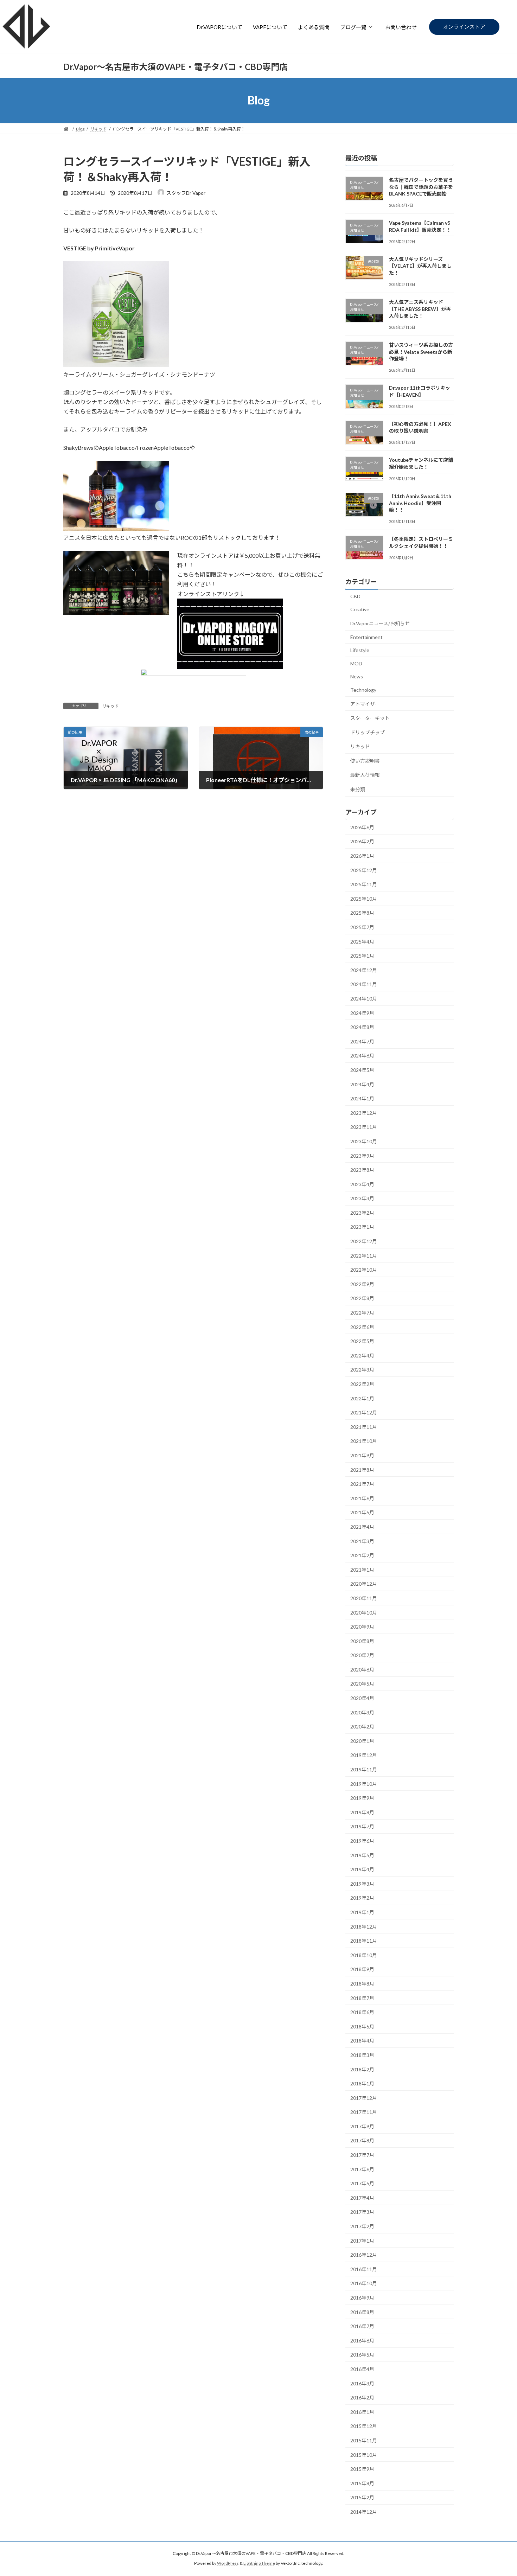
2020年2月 (362, 1727)
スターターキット (370, 718)
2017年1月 (362, 2240)
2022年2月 (362, 1384)
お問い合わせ (401, 27)
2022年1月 (362, 1398)
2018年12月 (364, 1926)
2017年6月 (362, 2169)
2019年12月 (364, 1755)
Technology (363, 690)
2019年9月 (362, 1798)
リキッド (110, 706)
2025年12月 (364, 870)
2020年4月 (362, 1698)
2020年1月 (362, 1741)
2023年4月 (362, 1184)
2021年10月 (364, 1441)
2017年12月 (364, 2098)
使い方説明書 (365, 760)
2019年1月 (362, 1912)
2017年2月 (362, 2226)
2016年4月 (362, 2369)
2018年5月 (362, 2026)
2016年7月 (362, 2326)
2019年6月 (362, 1841)
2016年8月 (362, 2312)
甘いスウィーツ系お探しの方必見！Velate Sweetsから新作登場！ (421, 352)
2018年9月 (362, 1969)
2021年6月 (362, 1498)
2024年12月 (364, 970)
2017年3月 (362, 2212)
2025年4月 (362, 941)
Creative (360, 609)
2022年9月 (362, 1284)
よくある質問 (314, 27)
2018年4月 (362, 2041)
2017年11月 (364, 2112)
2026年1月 (362, 856)
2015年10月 (364, 2454)
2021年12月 (364, 1412)
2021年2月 (362, 1555)
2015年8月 (362, 2483)
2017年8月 (362, 2140)
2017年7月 (362, 2155)
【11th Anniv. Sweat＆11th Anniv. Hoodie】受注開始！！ (420, 503)
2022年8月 (362, 1298)
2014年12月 (364, 2512)
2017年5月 (362, 2183)
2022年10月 (364, 1270)
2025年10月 (364, 898)
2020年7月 (362, 1655)
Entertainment (366, 637)
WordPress (228, 2564)
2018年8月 (362, 1984)
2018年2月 (362, 2069)
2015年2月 (362, 2497)
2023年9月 (362, 1155)
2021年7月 (362, 1484)
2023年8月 (362, 1170)
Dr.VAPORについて (219, 27)
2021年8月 (362, 1469)
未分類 (358, 789)
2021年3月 (362, 1541)
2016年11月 (364, 2269)
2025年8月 (362, 913)
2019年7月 (362, 1826)
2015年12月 (364, 2426)
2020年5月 (362, 1684)
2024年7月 (362, 1041)
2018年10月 (364, 1955)
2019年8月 (362, 1812)
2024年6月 (362, 1056)
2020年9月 (362, 1627)
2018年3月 (362, 2055)
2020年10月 (364, 1612)
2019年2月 (362, 1898)
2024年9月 (362, 1013)
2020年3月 (362, 1712)
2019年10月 (364, 1784)
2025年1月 (362, 956)
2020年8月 (362, 1641)
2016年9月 (362, 2298)
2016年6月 (362, 2340)
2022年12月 (364, 1241)
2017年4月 (362, 2197)
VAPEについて (270, 27)
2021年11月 (364, 1427)
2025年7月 (362, 927)
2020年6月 (362, 1669)
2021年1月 (362, 1569)
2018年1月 (362, 2083)
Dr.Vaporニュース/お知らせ (380, 623)
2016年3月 (362, 2383)
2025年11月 (364, 884)
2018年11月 (364, 1941)
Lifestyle (360, 650)
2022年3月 (362, 1370)
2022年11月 (364, 1255)
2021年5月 (362, 1512)
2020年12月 (364, 1584)
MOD (356, 663)
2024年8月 (362, 1027)
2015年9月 (362, 2469)
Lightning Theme (259, 2564)
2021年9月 (362, 1455)
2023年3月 (362, 1198)
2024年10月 (364, 999)
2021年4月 (362, 1527)
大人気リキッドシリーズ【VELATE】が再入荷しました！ (420, 266)
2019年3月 (362, 1883)
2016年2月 (362, 2398)
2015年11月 (364, 2440)
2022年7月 (362, 1313)
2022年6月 (362, 1327)
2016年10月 (364, 2283)
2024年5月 (362, 1070)
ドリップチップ (368, 732)
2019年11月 (364, 1769)
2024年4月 (362, 1084)
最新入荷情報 (365, 775)
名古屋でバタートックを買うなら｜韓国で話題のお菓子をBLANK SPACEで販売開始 (421, 187)
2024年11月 (364, 984)
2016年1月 (362, 2412)
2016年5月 (362, 2355)
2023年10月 (364, 1141)
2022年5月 (362, 1341)
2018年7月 (362, 1998)
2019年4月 (362, 1869)
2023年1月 (362, 1227)
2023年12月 (364, 1113)
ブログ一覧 (353, 27)
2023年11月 (364, 1127)
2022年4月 (362, 1355)
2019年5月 (362, 1855)
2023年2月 (362, 1212)
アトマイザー (365, 704)
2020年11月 (364, 1598)
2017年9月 (362, 2126)
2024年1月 (362, 1098)
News (357, 676)
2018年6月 (362, 2012)
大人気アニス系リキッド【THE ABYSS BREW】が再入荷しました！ (420, 309)
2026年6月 (362, 827)
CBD (355, 596)
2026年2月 (362, 841)
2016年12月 (364, 2255)
